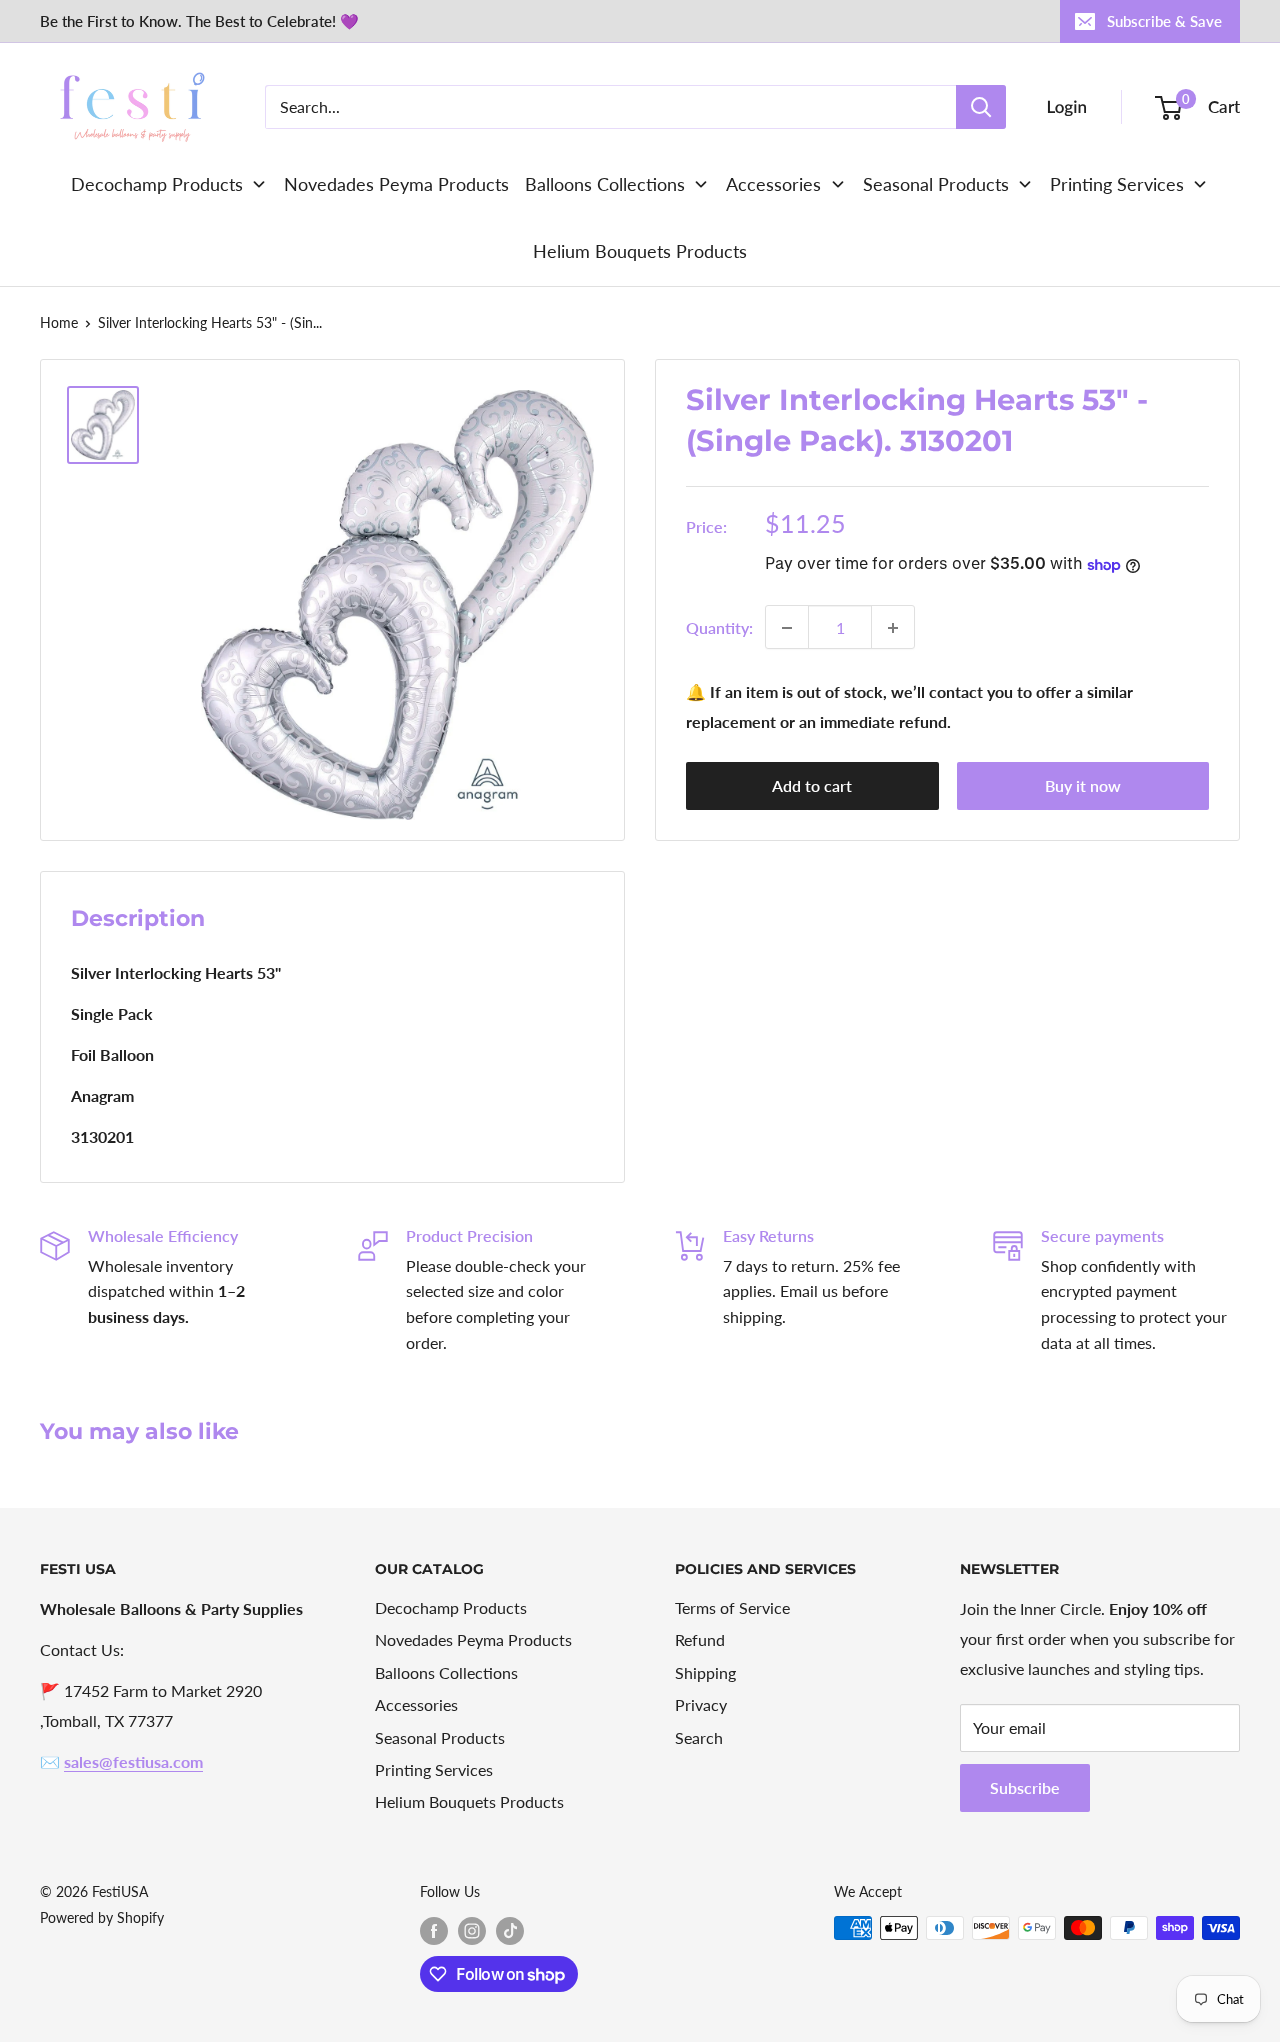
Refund (700, 1639)
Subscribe (1025, 1787)
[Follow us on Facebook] (434, 1930)
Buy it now (1083, 786)
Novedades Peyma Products (473, 1639)
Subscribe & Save (1164, 21)
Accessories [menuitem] (773, 184)
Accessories (416, 1704)
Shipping (705, 1672)
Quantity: (719, 627)
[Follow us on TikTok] (510, 1930)
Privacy (701, 1704)
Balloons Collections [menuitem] (605, 184)
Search (699, 1737)
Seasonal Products (440, 1737)
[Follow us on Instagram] (472, 1930)
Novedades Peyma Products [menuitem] (396, 184)
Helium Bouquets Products (469, 1801)
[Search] (981, 107)
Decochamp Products (451, 1607)
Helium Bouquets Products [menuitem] (640, 251)
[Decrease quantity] (787, 628)
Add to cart (812, 786)
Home (59, 322)
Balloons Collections (446, 1672)
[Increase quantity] (893, 628)
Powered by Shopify (102, 1917)
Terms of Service (732, 1607)
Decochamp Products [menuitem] (157, 184)
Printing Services (434, 1769)
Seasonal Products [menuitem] (936, 184)
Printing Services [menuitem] (1117, 184)
